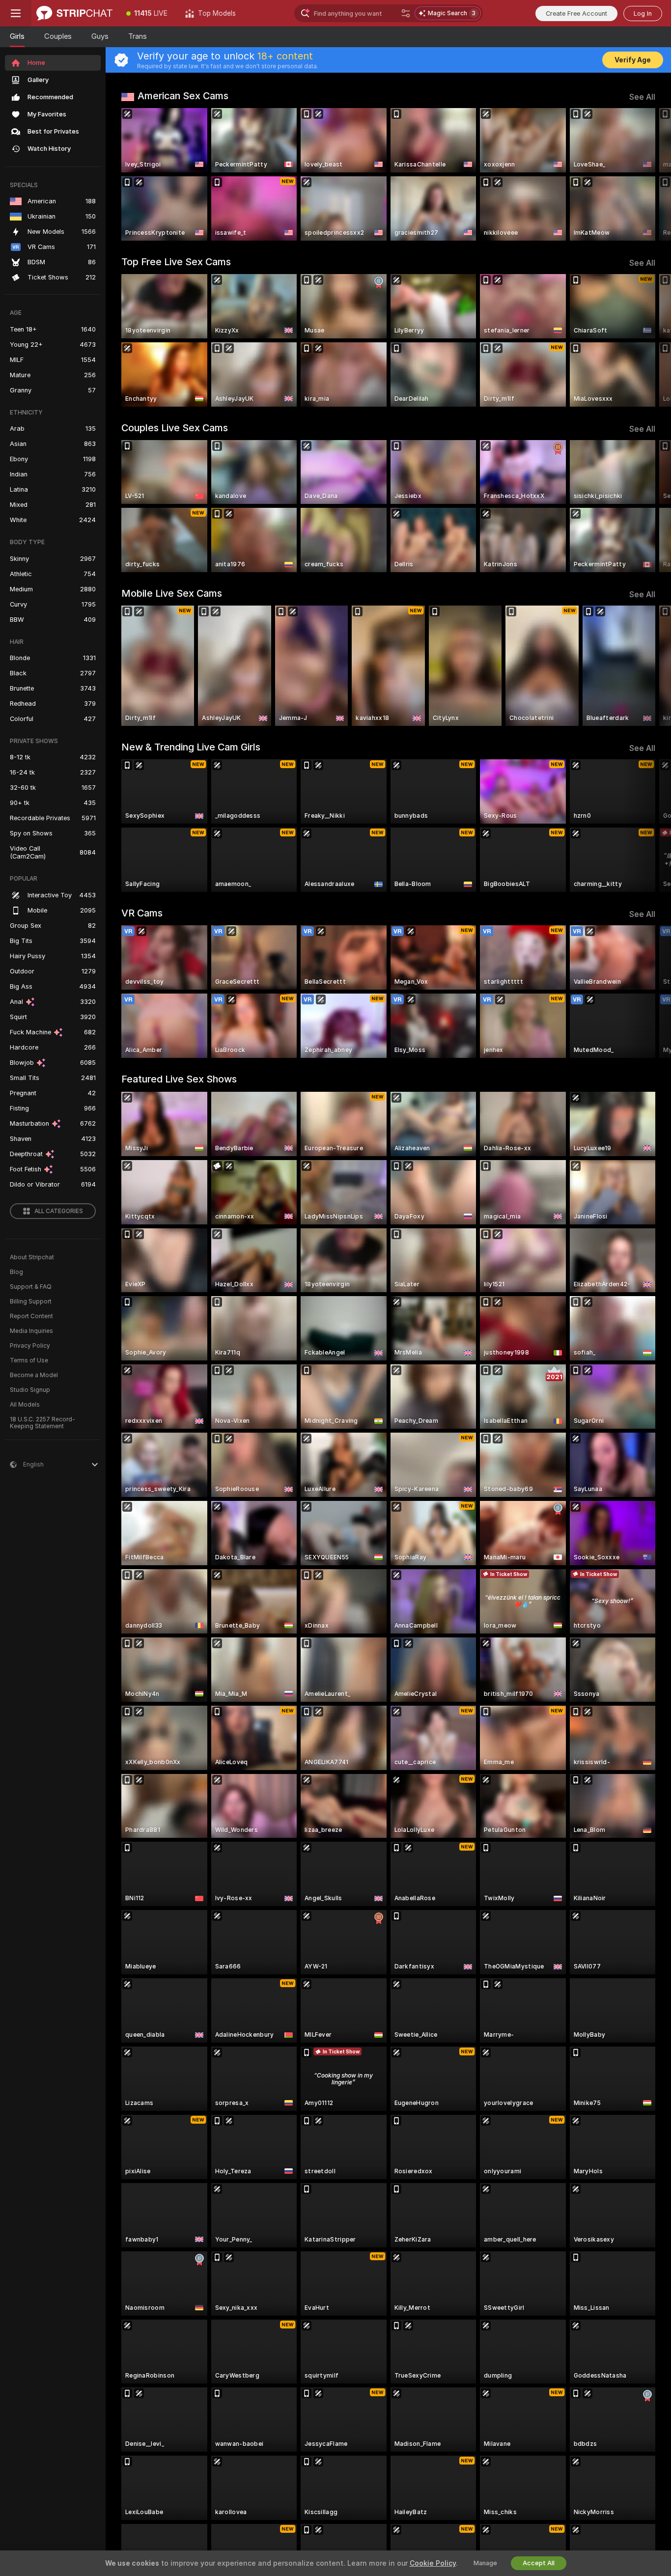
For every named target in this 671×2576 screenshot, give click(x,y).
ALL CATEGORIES (59, 1211)
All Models (25, 1405)
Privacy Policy (30, 1346)
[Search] (406, 13)
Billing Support (31, 1302)
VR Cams (142, 913)
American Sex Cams (183, 96)
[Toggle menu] (16, 13)
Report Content (31, 1316)
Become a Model (34, 1375)
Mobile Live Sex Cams (172, 593)
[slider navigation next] (646, 174)
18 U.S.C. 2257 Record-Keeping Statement (42, 1423)
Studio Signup (30, 1390)
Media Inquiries (31, 1331)
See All (642, 97)
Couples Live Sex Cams (175, 428)
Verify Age (633, 60)
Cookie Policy (433, 2563)
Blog (16, 1272)
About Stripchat (32, 1257)
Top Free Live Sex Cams (176, 262)
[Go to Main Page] (74, 13)
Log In (643, 14)
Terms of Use (29, 1360)
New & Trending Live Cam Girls (191, 747)
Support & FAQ (31, 1287)
